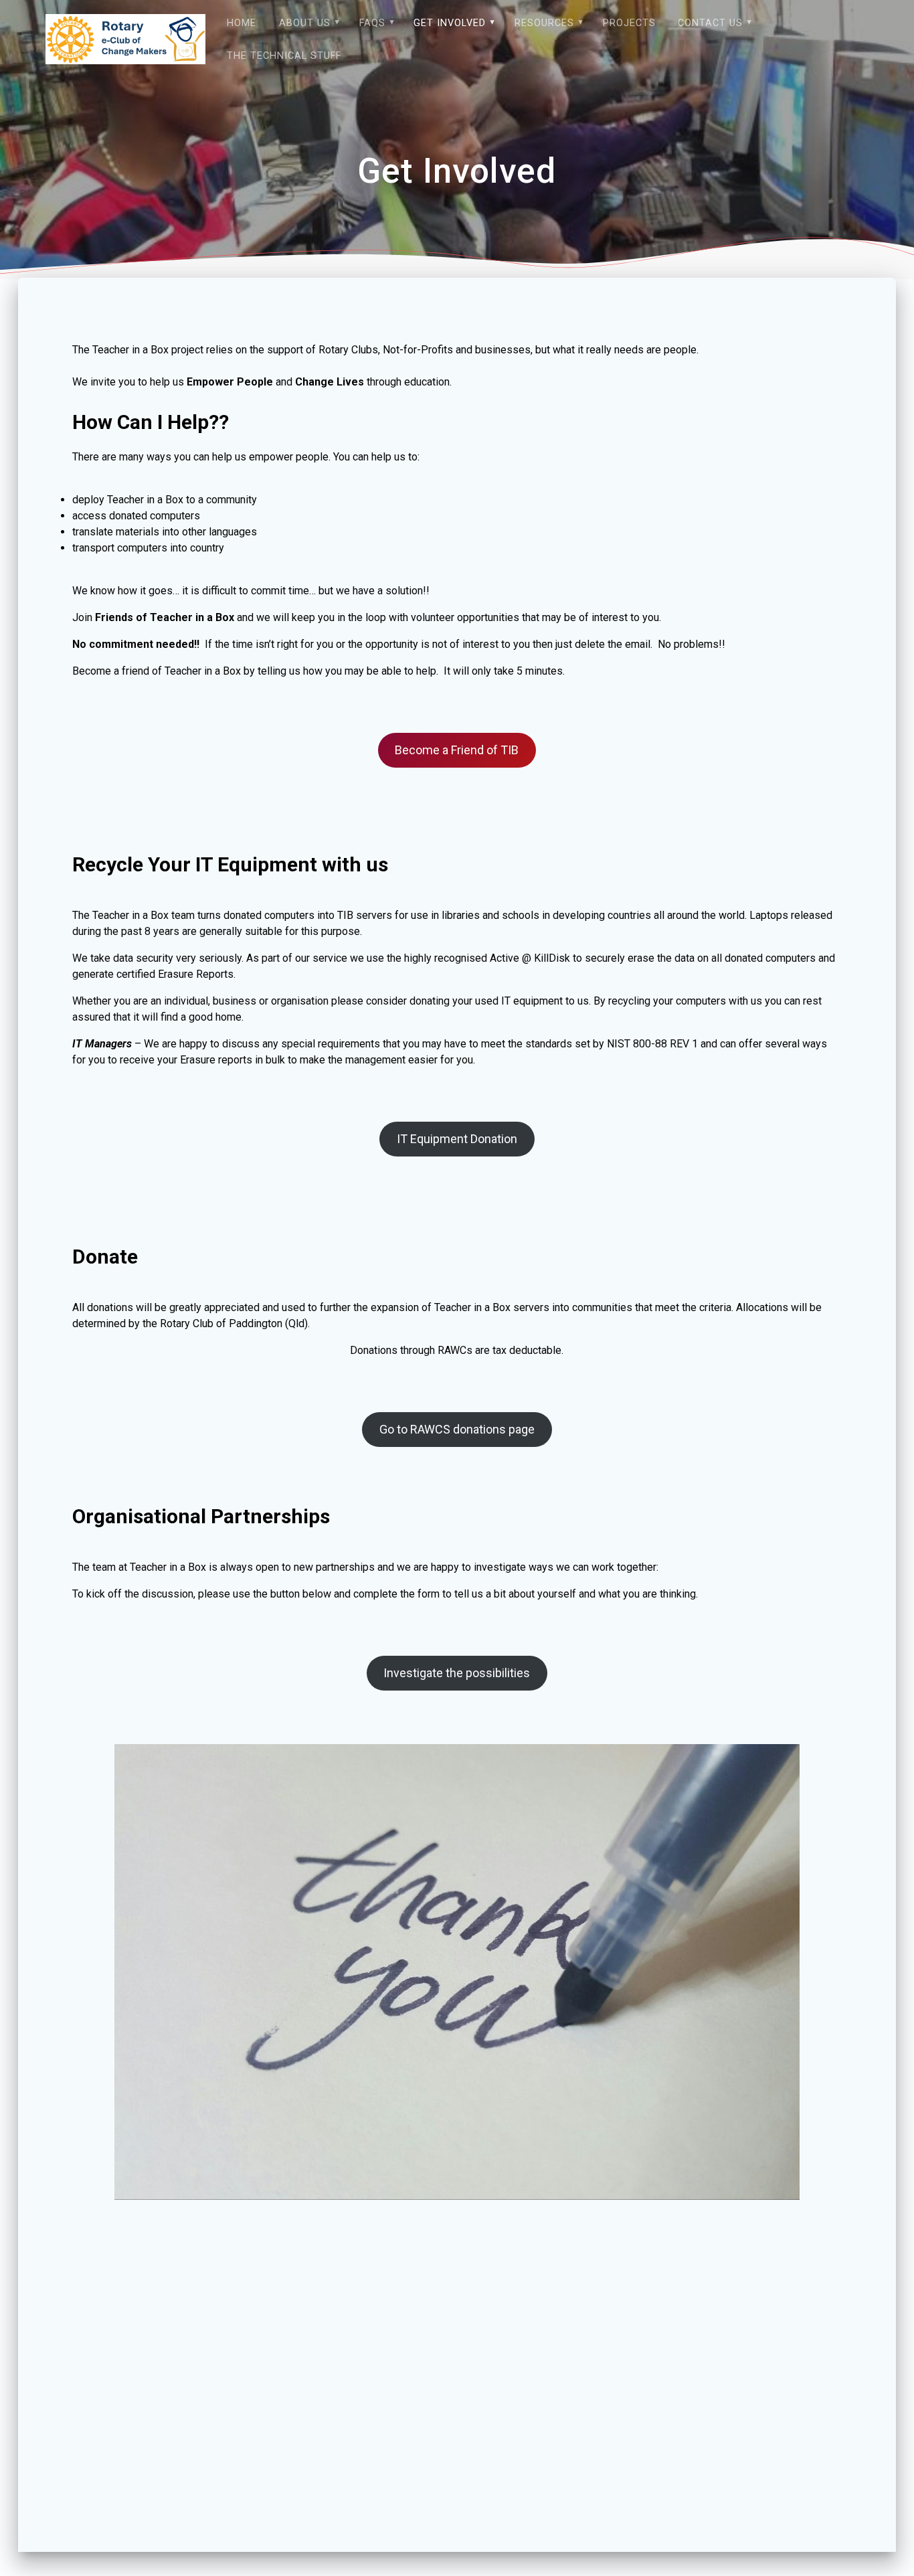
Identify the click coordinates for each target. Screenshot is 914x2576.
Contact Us (710, 23)
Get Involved (450, 23)
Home (242, 23)
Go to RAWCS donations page (457, 1429)
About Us (305, 23)
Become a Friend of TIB (457, 750)
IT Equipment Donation (457, 1139)
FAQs (372, 23)
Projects (629, 23)
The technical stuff (284, 56)
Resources (544, 23)
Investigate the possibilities (457, 1673)
